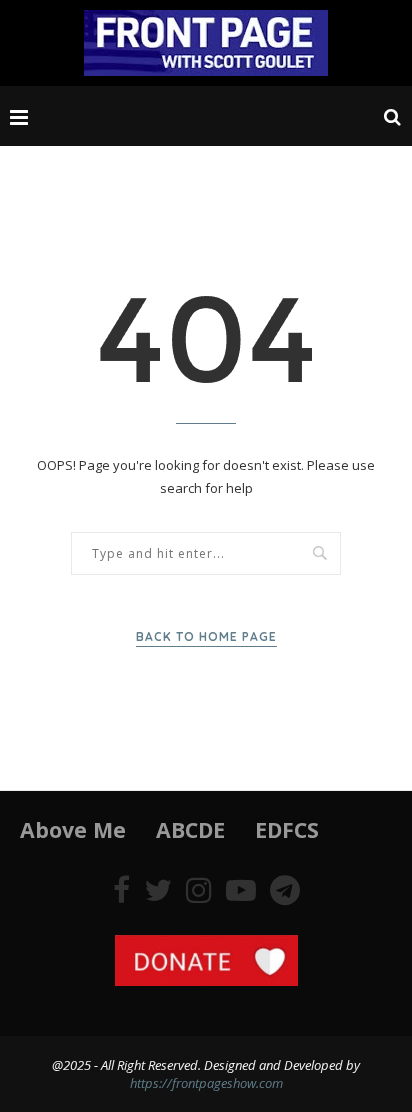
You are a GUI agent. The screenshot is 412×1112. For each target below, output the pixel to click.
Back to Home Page (206, 636)
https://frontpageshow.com (206, 1083)
